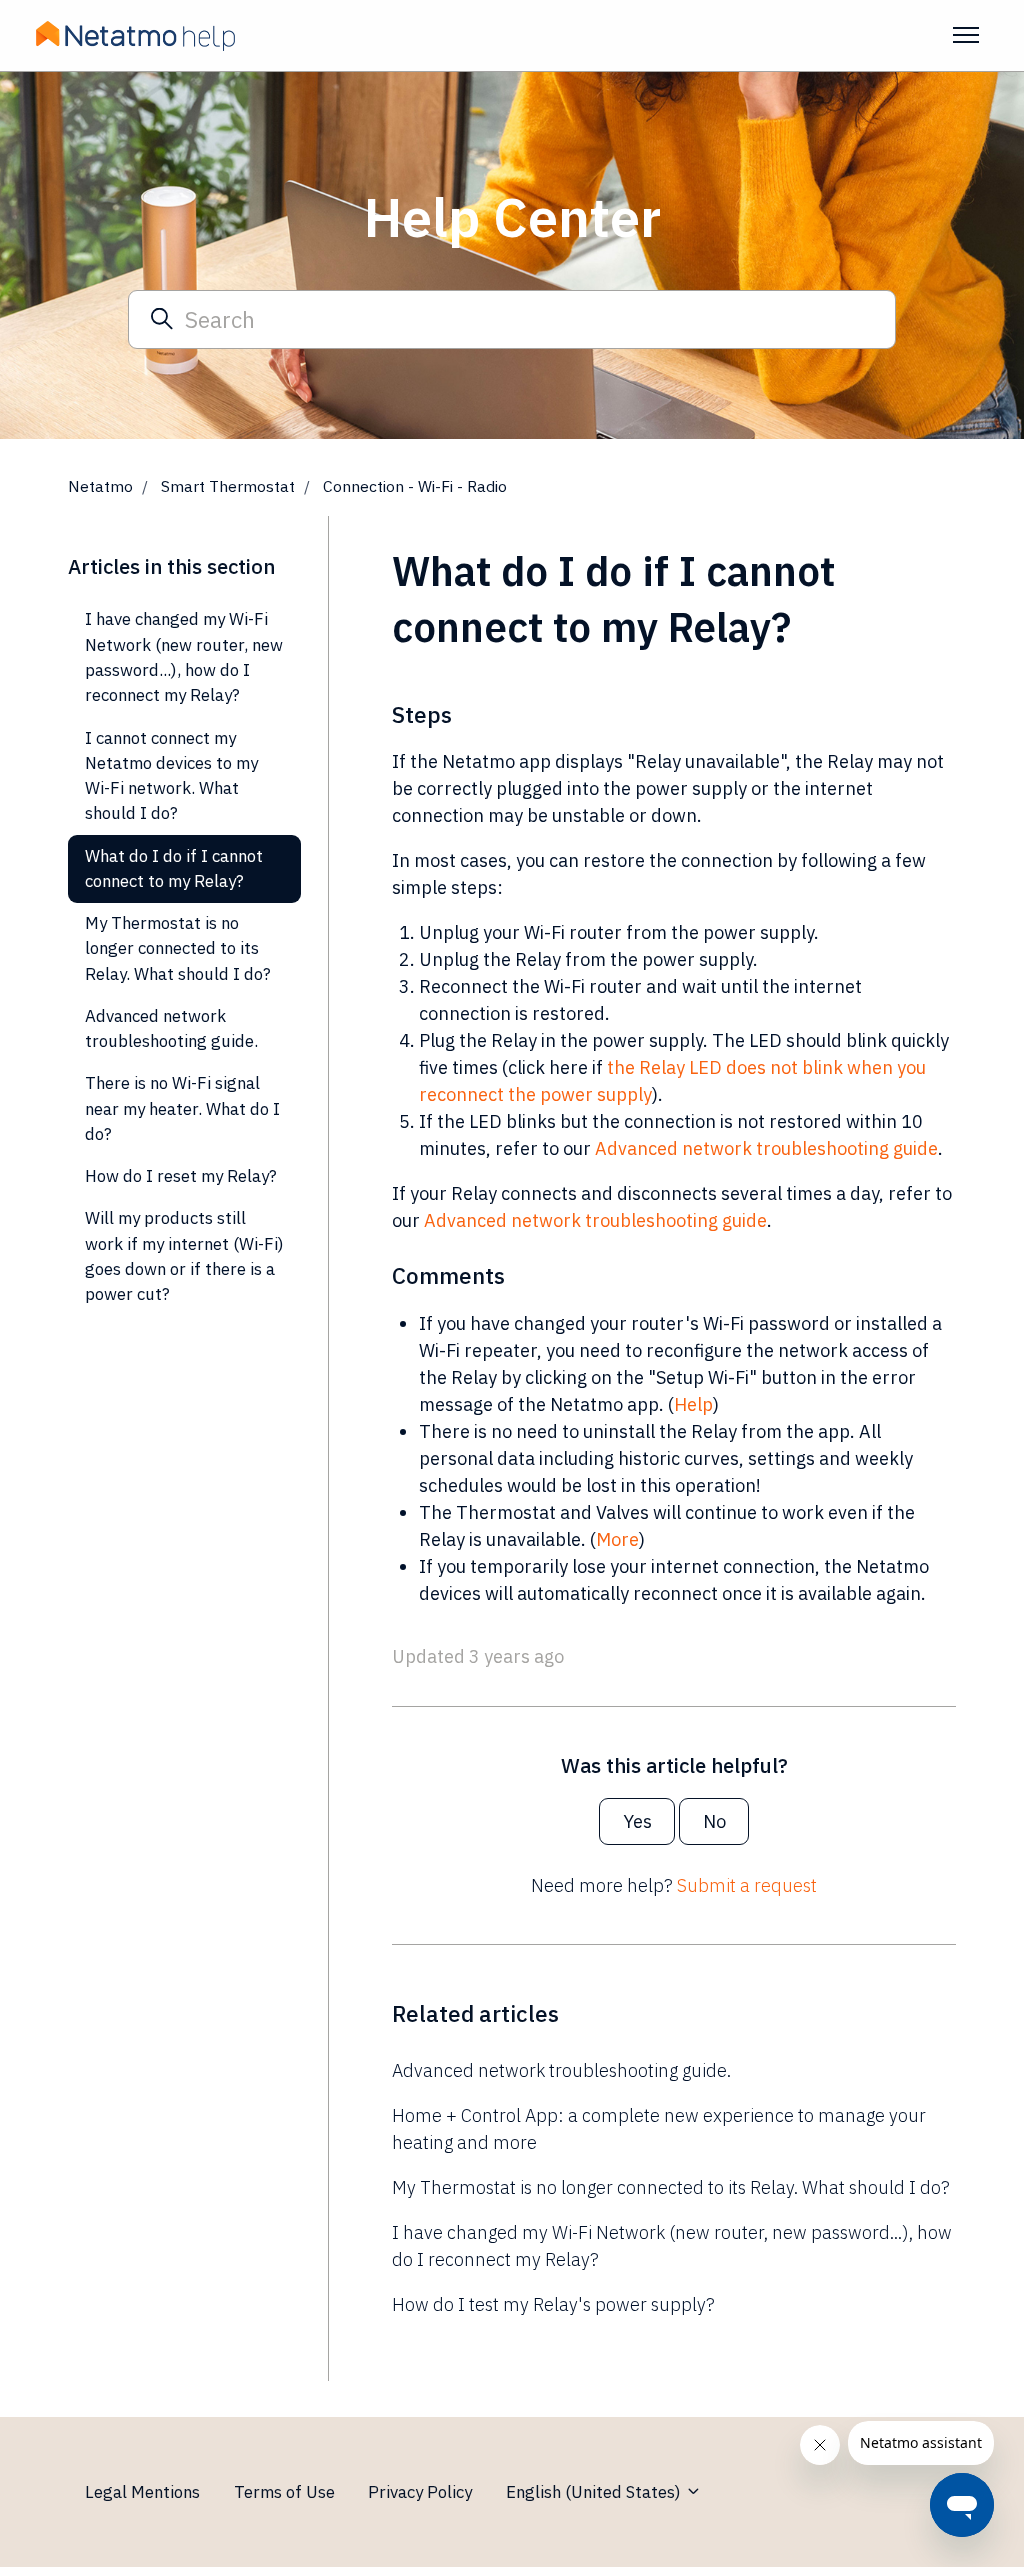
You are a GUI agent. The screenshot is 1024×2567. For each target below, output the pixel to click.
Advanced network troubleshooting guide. (561, 2070)
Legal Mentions (142, 2492)
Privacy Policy (420, 2492)
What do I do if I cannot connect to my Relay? (174, 868)
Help (693, 1404)
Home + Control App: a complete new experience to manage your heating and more (659, 2129)
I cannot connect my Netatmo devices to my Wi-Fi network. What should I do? (171, 776)
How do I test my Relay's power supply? (553, 2304)
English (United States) (595, 2492)
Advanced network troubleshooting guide (766, 1148)
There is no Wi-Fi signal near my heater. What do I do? (182, 1108)
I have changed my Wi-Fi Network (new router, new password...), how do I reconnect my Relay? (672, 2246)
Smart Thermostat (228, 486)
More (617, 1539)
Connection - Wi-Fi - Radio (415, 486)
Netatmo (100, 486)
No (714, 1821)
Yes (637, 1821)
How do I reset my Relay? (181, 1176)
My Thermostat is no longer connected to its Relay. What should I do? (671, 2187)
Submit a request (747, 1885)
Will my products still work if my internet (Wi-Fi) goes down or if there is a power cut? (184, 1256)
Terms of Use (284, 2492)
